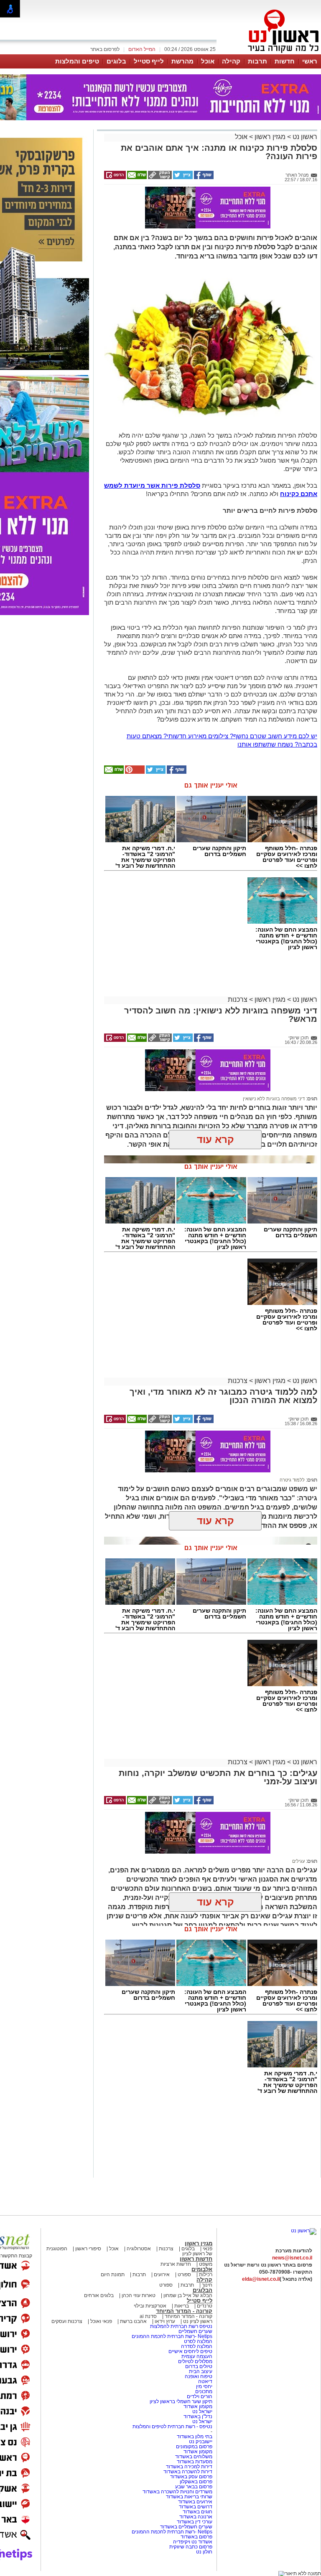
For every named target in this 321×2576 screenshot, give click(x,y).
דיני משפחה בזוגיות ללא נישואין (274, 1099)
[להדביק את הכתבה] (134, 772)
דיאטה (205, 2381)
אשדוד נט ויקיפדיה (192, 2542)
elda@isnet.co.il (261, 2279)
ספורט (184, 2275)
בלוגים (116, 61)
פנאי (208, 2249)
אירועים (162, 2275)
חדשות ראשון (196, 2259)
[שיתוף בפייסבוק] (203, 177)
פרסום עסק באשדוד (191, 2477)
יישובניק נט (200, 2442)
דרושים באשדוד (196, 2507)
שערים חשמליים (195, 2331)
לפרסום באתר (105, 49)
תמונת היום (113, 2275)
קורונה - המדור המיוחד (184, 2311)
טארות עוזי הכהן (139, 2295)
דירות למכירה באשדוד (189, 2467)
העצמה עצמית (196, 2356)
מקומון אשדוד (198, 2406)
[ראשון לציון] (269, 53)
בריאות (182, 2306)
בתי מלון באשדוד (195, 2437)
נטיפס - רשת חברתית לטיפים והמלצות (172, 2427)
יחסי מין (204, 2386)
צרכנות (238, 999)
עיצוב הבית (201, 2371)
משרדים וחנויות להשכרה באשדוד (177, 2492)
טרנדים (205, 2306)
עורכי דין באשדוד (195, 2522)
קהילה (231, 61)
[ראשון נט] (304, 2231)
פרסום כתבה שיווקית (190, 2547)
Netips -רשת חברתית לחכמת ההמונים (172, 2336)
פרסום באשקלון (196, 2482)
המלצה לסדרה (196, 2346)
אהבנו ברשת (133, 2321)
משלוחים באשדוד (194, 2457)
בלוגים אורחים (99, 2295)
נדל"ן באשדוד (198, 2416)
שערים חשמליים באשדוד (186, 2527)
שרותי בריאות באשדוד (189, 2497)
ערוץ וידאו (165, 2321)
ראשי (310, 61)
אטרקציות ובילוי (150, 2306)
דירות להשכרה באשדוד (188, 2472)
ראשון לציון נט (198, 2321)
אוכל (208, 61)
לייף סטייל (149, 61)
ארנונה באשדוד (196, 2517)
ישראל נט (202, 2411)
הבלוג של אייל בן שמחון (187, 2295)
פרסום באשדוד (196, 2537)
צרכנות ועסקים (67, 2321)
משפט (206, 2264)
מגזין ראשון (270, 137)
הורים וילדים (200, 2396)
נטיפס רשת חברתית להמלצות (181, 2326)
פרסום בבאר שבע (194, 2487)
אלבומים (202, 2269)
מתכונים (204, 2391)
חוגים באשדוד (197, 2512)
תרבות (257, 61)
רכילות (206, 2275)
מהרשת (182, 61)
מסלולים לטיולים (195, 2361)
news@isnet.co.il (292, 2258)
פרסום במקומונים (194, 2447)
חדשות (285, 61)
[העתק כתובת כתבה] (159, 177)
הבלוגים (203, 2290)
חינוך (207, 2285)
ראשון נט (304, 137)
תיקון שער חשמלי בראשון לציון (181, 2401)
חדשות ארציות (176, 2264)
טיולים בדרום (198, 2366)
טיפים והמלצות (77, 61)
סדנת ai (148, 2316)
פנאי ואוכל (101, 2321)
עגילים (298, 1861)
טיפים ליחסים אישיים (190, 2351)
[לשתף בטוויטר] (182, 177)
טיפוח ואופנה (199, 2376)
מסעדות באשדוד (195, 2462)
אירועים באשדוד (195, 2502)
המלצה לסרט (198, 2341)
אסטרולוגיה (139, 2249)
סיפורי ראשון (88, 2249)
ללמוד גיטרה (292, 1480)
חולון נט (204, 2552)
